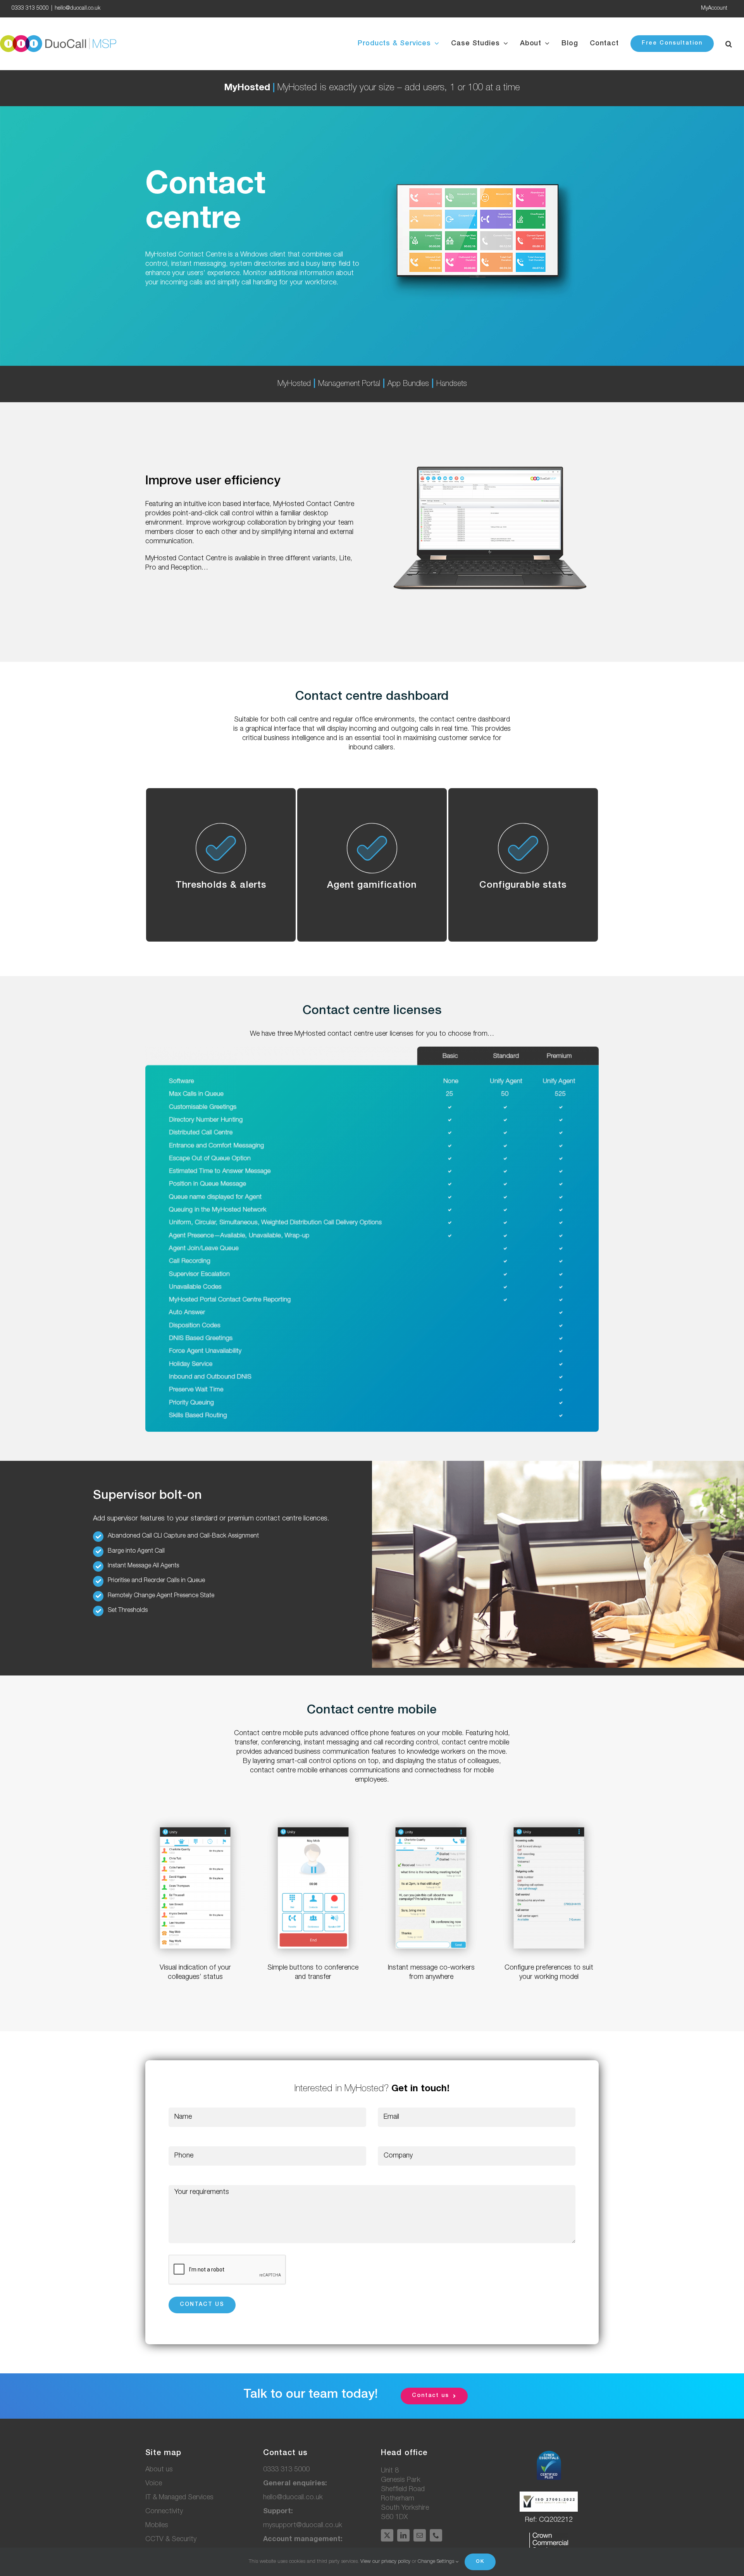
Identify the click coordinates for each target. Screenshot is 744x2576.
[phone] (436, 2535)
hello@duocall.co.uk (77, 9)
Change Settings (437, 2562)
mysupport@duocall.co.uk (303, 2526)
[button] (729, 44)
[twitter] (387, 2535)
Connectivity (164, 2512)
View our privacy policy (385, 2562)
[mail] (420, 2535)
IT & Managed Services (179, 2498)
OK (480, 2562)
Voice (154, 2484)
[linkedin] (403, 2535)
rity (171, 2540)
